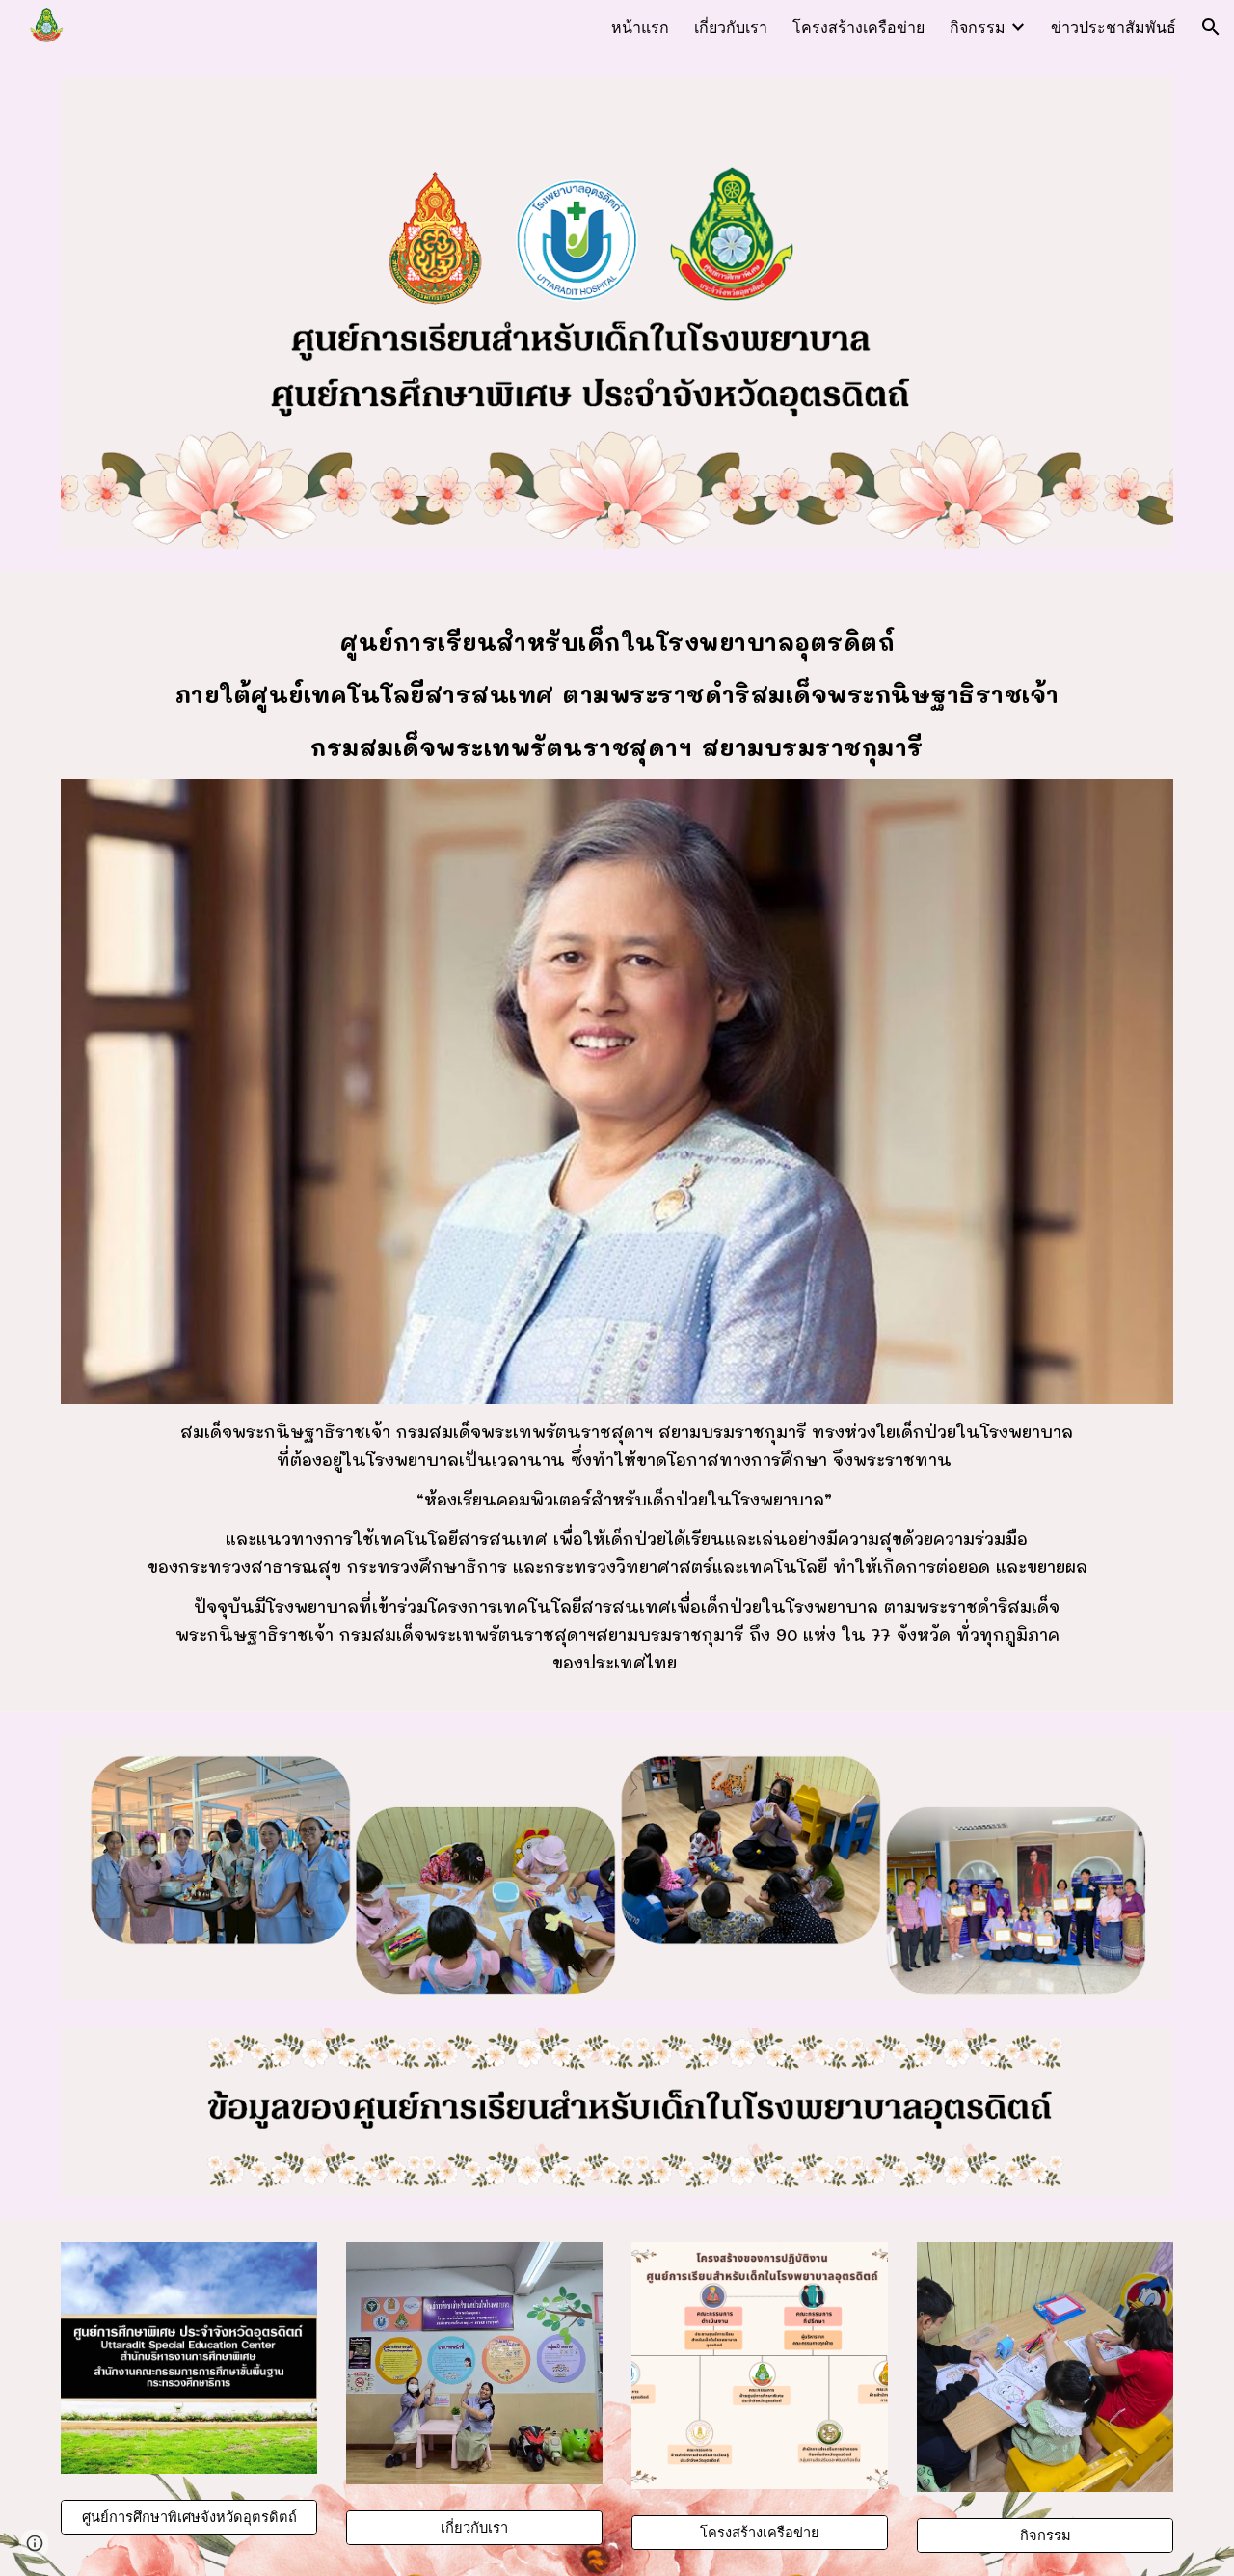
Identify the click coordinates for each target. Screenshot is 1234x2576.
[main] (617, 687)
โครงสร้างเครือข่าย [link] (858, 27)
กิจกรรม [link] (978, 27)
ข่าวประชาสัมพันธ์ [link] (1113, 27)
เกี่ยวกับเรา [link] (731, 27)
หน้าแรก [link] (640, 27)
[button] (1211, 27)
